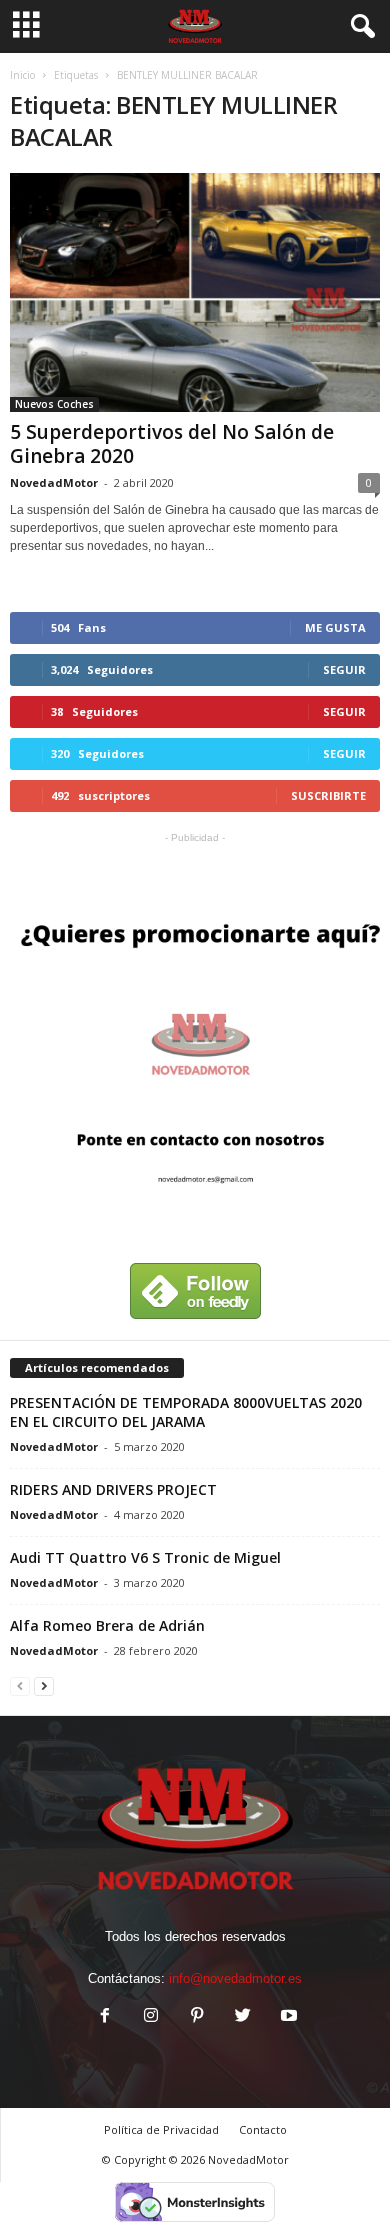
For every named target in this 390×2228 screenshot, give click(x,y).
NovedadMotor (54, 482)
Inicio (22, 75)
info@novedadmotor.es (235, 1978)
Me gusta (335, 627)
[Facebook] (105, 2017)
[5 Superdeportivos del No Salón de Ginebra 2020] (195, 292)
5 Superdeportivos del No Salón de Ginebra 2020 (172, 444)
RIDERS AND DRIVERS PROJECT (113, 1489)
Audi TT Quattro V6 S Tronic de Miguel (145, 1557)
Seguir (344, 669)
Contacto (263, 2129)
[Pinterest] (197, 2017)
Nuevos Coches (54, 404)
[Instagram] (151, 2017)
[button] (359, 27)
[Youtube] (287, 2017)
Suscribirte (328, 795)
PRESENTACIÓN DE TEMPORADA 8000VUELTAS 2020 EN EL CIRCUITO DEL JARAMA (186, 1412)
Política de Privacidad (161, 2129)
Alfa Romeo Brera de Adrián (107, 1625)
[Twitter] (243, 2017)
